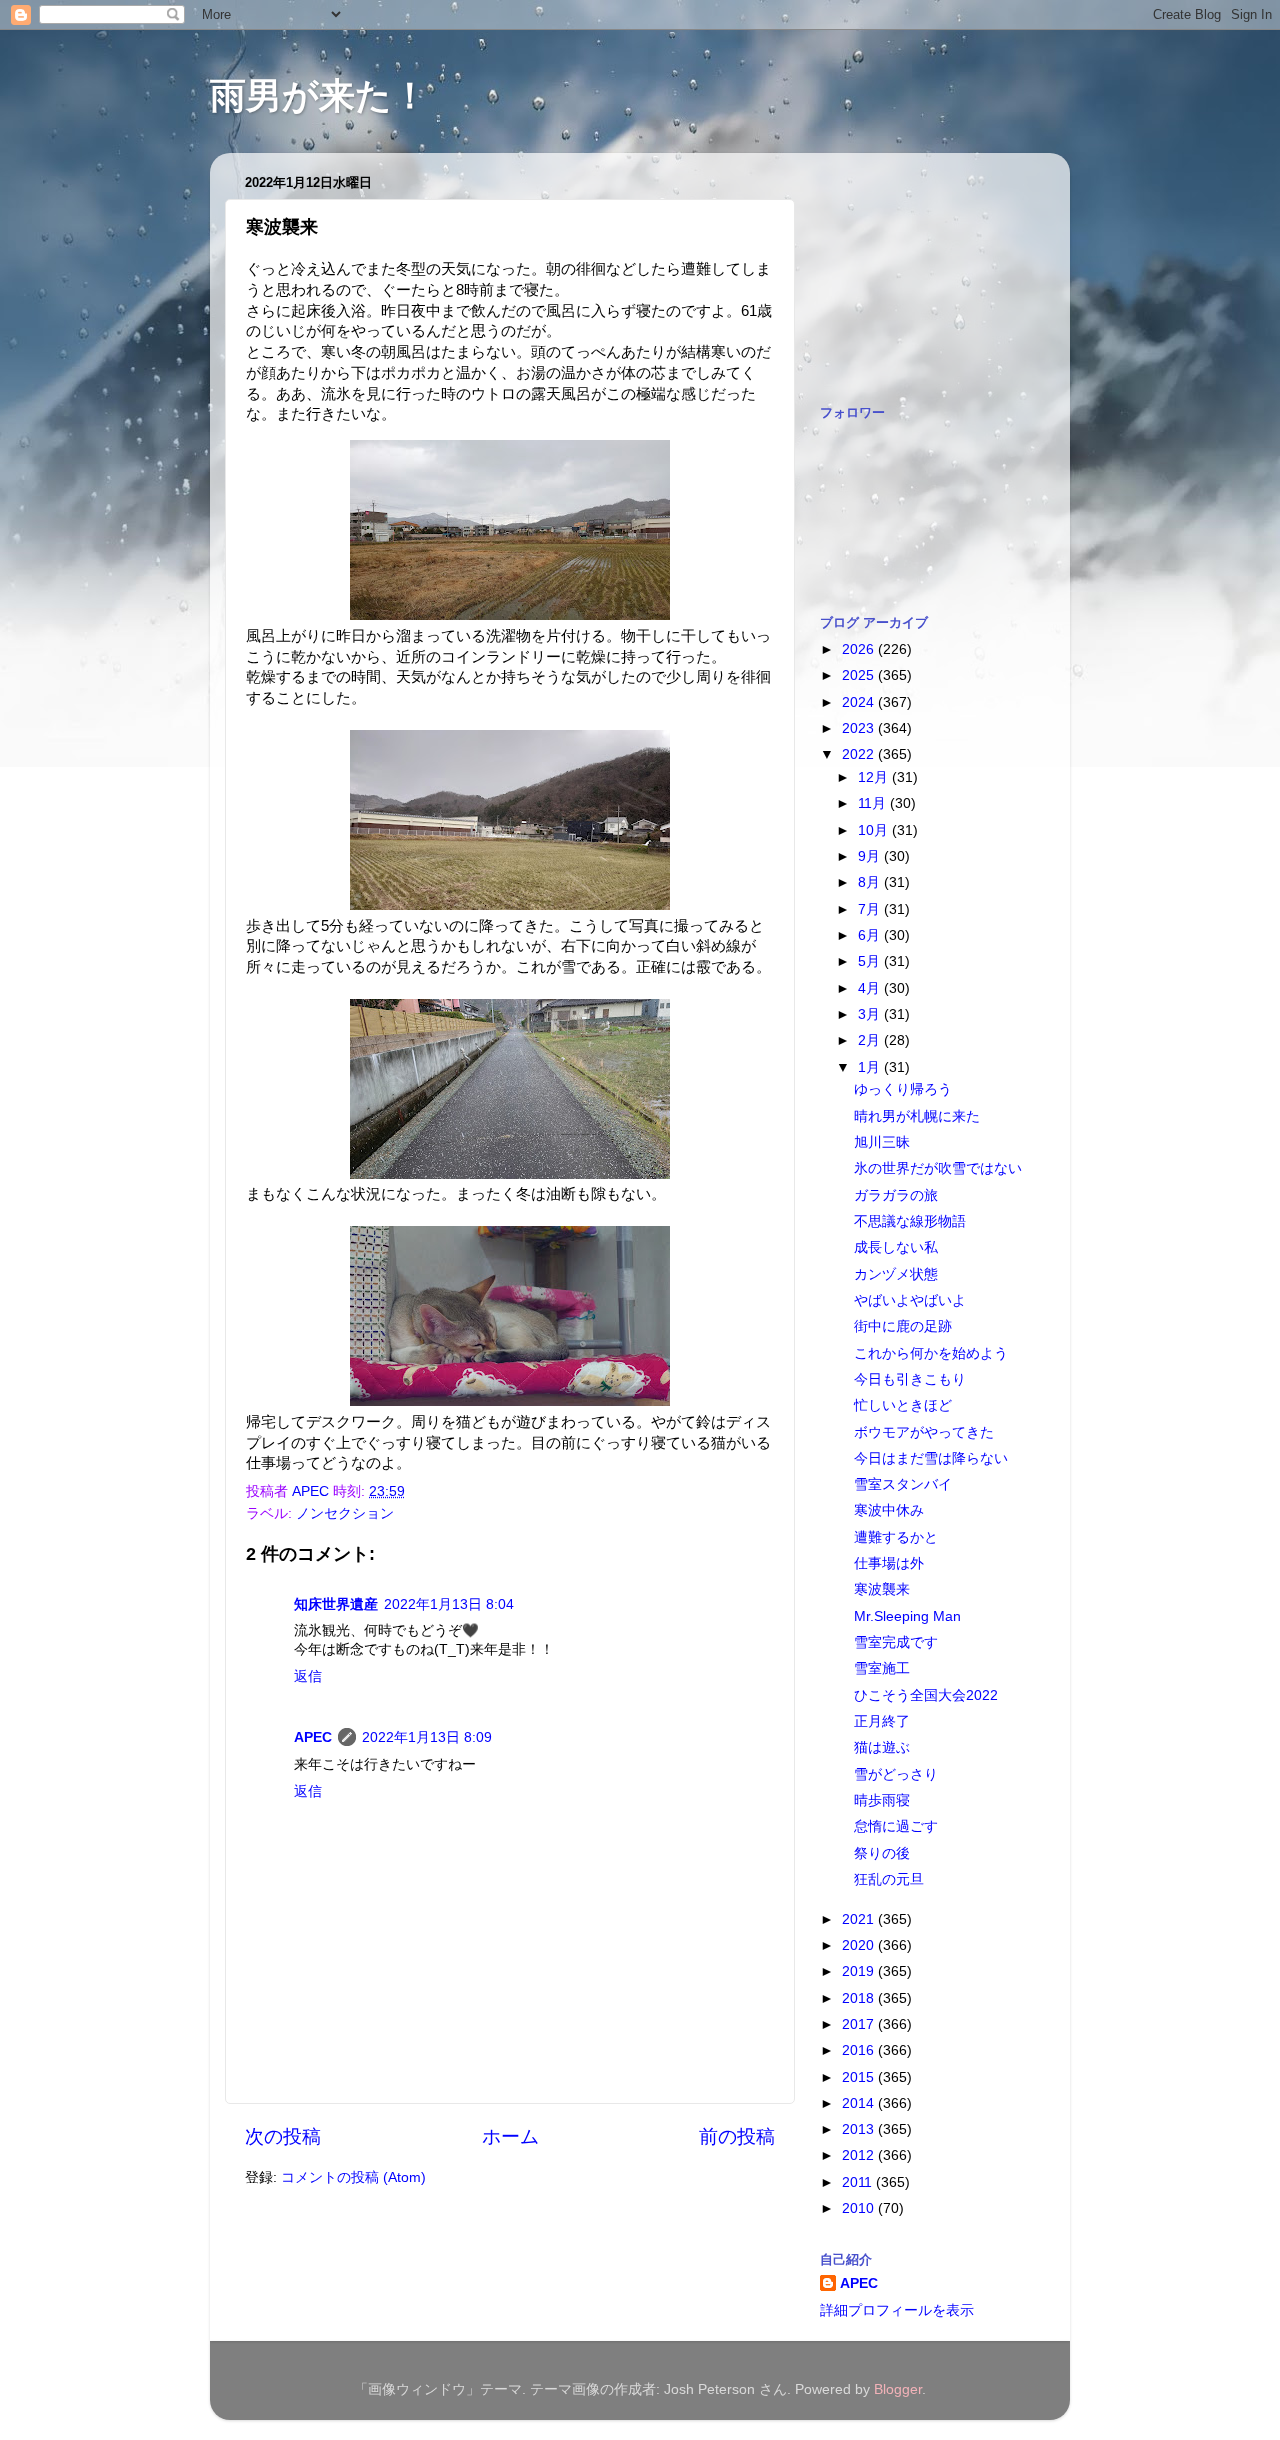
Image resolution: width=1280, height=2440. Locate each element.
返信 (308, 1676)
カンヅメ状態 (896, 1274)
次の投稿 (283, 2136)
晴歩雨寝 (882, 1800)
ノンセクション (345, 1513)
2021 (860, 1919)
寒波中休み (889, 1510)
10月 (875, 830)
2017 (860, 2024)
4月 (871, 988)
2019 (860, 1971)
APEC (313, 1737)
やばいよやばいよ (910, 1300)
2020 (860, 1945)
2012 (860, 2155)
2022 (860, 754)
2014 (860, 2103)
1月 (871, 1067)
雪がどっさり (896, 1774)
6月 (871, 935)
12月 (875, 777)
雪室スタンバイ (903, 1484)
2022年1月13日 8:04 (449, 1604)
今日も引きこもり (910, 1379)
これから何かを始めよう (931, 1353)
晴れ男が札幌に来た (917, 1116)
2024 (860, 702)
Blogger (898, 2389)
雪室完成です (896, 1642)
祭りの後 (882, 1853)
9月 (871, 856)
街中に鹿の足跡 (903, 1326)
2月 (871, 1040)
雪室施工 (882, 1668)
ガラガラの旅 (896, 1195)
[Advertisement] (920, 268)
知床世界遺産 (336, 1604)
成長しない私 (896, 1247)
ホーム (510, 2136)
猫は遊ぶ (882, 1747)
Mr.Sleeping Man (907, 1616)
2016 (860, 2050)
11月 (874, 803)
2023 (860, 728)
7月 (871, 909)
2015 (860, 2077)
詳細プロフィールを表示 (897, 2310)
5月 (871, 961)
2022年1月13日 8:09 (427, 1737)
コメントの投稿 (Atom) (353, 2177)
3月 (871, 1014)
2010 (860, 2208)
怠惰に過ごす (896, 1826)
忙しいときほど (903, 1405)
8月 (871, 882)
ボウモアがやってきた (924, 1432)
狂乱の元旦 (889, 1879)
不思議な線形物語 (910, 1221)
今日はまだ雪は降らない (931, 1458)
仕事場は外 (889, 1563)
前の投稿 (737, 2136)
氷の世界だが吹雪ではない (938, 1168)
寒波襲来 (882, 1589)
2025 (860, 675)
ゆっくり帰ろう (903, 1089)
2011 (859, 2182)
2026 (860, 649)
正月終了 (882, 1721)
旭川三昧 (882, 1142)
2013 (860, 2129)
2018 (860, 1998)
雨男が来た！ (319, 95)
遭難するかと (896, 1537)
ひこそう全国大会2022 (926, 1695)
